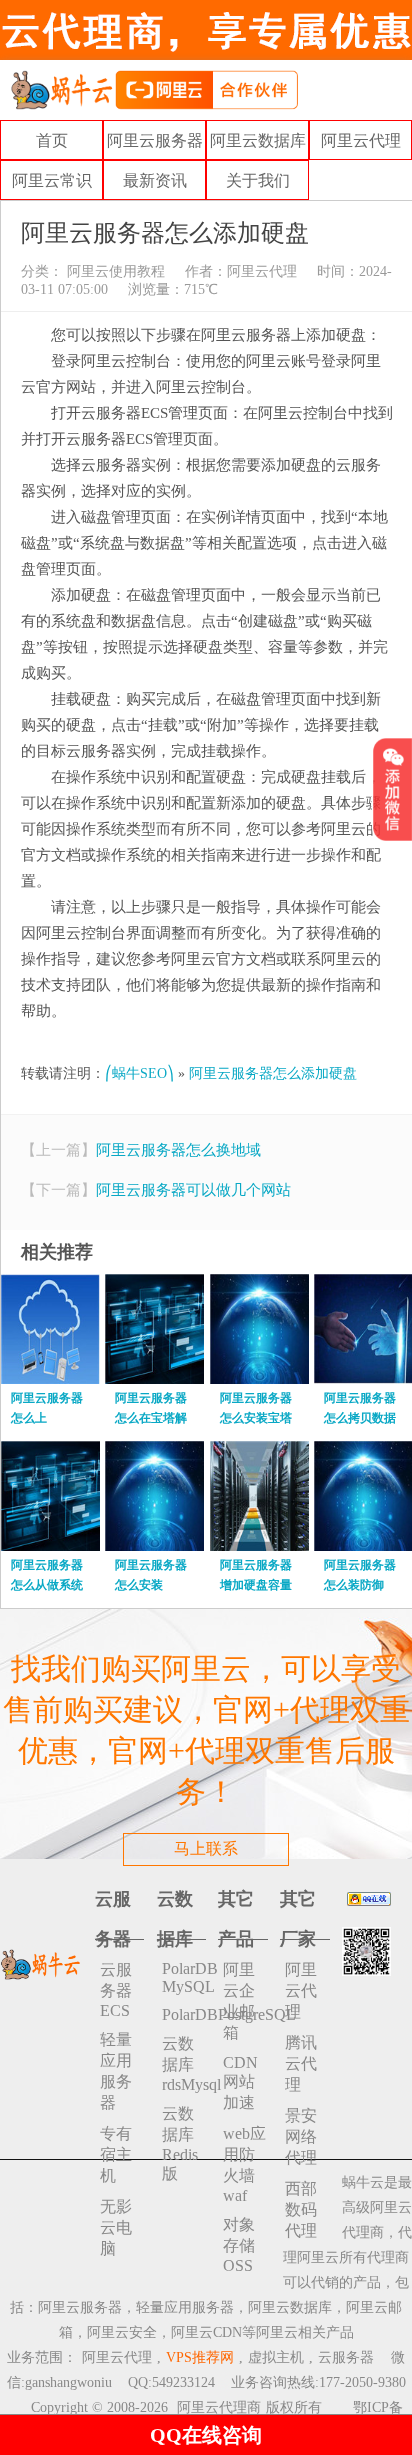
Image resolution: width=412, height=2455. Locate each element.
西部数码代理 (301, 2209)
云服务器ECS (116, 1990)
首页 (52, 140)
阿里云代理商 (219, 2407)
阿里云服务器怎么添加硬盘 (273, 1073)
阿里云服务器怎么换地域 (178, 1150)
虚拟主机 (276, 2357)
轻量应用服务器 (116, 2071)
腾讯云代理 (301, 2063)
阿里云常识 (52, 180)
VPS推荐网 (200, 2357)
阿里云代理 (361, 140)
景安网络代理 (301, 2136)
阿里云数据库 (258, 140)
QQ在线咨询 (206, 2435)
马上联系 (206, 1848)
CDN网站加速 (240, 2082)
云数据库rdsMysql (184, 2064)
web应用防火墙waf (244, 2164)
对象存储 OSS (239, 2245)
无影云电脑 (116, 2227)
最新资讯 (155, 180)
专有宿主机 (116, 2154)
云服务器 (346, 2357)
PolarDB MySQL (184, 1977)
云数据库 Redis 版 (180, 2143)
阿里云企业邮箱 (239, 2001)
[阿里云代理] (154, 88)
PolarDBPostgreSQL (184, 2014)
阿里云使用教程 (114, 271)
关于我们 (258, 180)
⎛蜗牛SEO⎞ (139, 1073)
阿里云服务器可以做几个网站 (193, 1190)
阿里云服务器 (155, 140)
